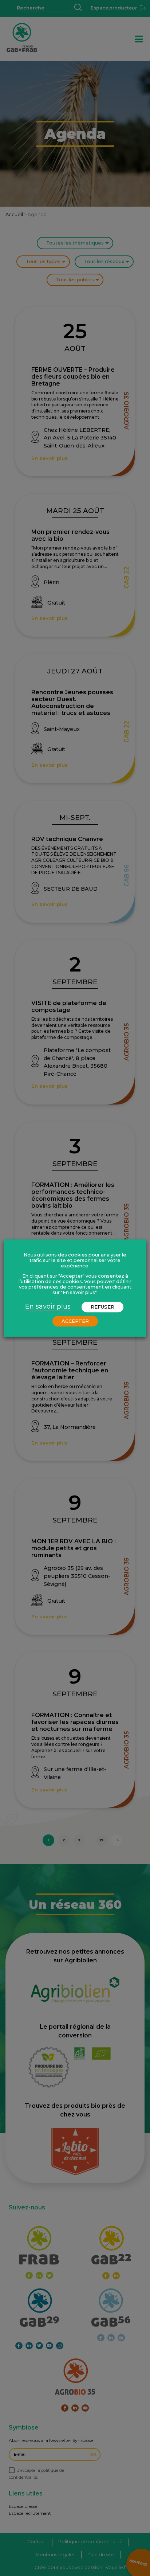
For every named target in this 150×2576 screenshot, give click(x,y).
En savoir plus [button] (48, 1306)
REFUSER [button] (102, 1307)
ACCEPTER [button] (75, 1321)
